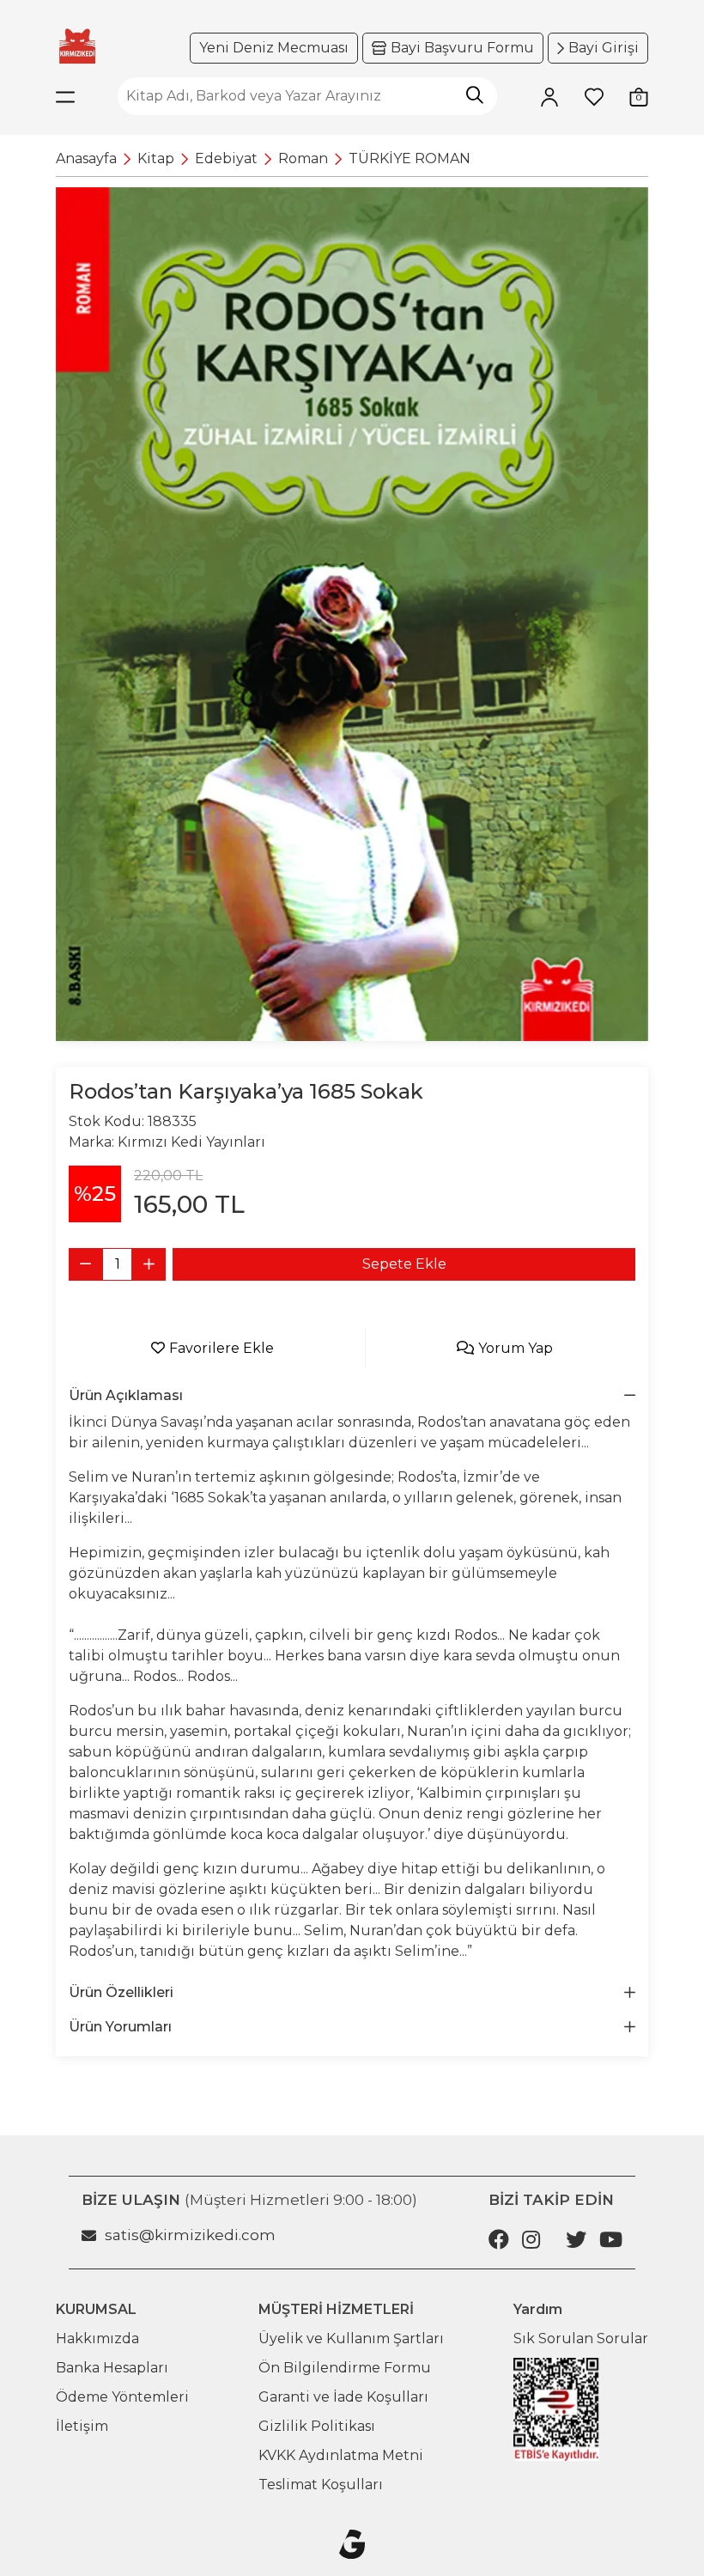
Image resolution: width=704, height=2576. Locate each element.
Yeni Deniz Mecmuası (274, 48)
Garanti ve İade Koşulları (343, 2397)
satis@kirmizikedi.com (190, 2235)
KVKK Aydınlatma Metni (341, 2455)
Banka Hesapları (112, 2368)
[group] (352, 614)
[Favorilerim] (594, 96)
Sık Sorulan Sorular (581, 2338)
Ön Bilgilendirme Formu (345, 2368)
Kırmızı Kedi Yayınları (191, 1142)
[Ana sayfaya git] (77, 46)
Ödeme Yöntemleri (122, 2397)
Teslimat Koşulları (321, 2485)
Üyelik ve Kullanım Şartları (351, 2338)
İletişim (82, 2426)
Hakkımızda (97, 2338)
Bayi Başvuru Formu (462, 48)
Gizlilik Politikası (317, 2426)
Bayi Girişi (604, 48)
